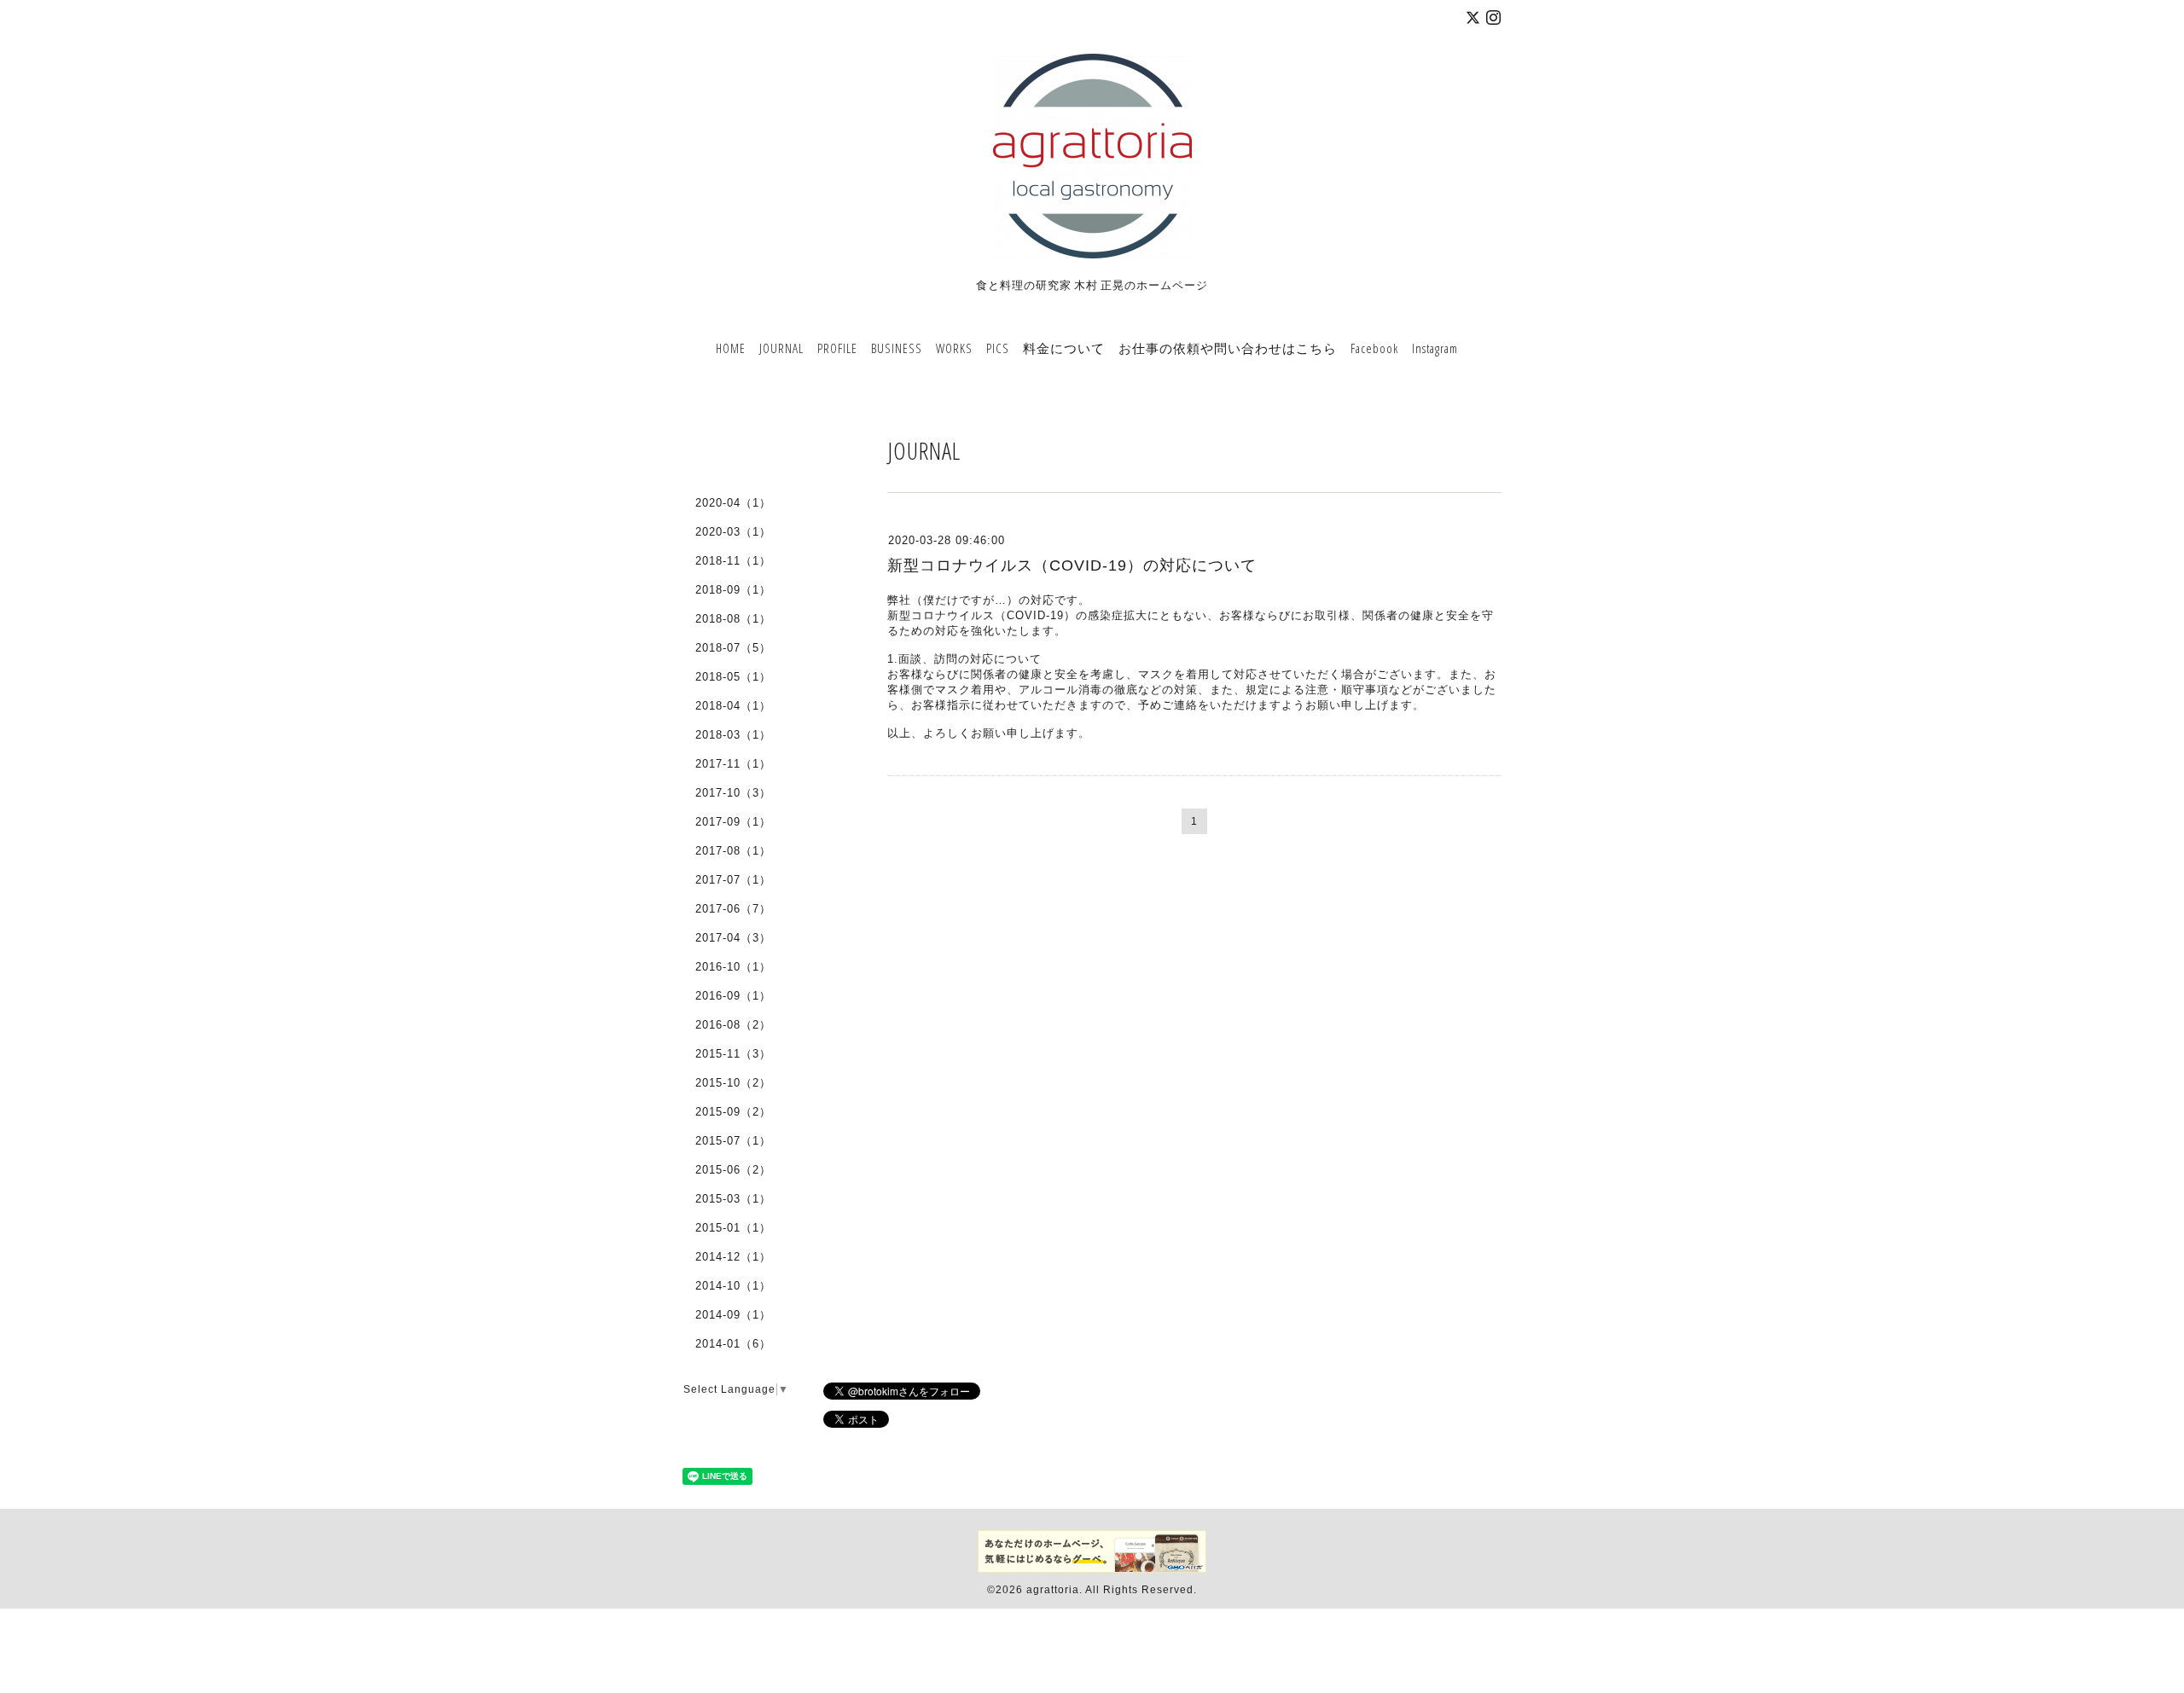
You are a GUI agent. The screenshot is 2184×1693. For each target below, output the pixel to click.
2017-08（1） (733, 851)
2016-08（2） (733, 1025)
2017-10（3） (733, 793)
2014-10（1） (733, 1286)
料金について (1064, 348)
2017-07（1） (733, 880)
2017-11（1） (733, 764)
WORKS (954, 348)
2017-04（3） (733, 938)
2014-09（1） (733, 1315)
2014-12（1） (733, 1257)
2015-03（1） (733, 1199)
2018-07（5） (733, 648)
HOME (731, 348)
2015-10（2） (733, 1083)
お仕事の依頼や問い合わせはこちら (1228, 348)
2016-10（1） (733, 967)
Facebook (1374, 348)
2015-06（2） (733, 1170)
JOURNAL (781, 348)
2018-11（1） (733, 561)
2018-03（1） (733, 735)
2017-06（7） (733, 909)
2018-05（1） (733, 677)
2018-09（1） (733, 590)
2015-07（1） (733, 1141)
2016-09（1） (733, 996)
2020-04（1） (733, 503)
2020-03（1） (733, 532)
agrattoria (1053, 1590)
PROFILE (837, 348)
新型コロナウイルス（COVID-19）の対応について (1072, 565)
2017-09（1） (733, 822)
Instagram (1435, 348)
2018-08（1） (733, 619)
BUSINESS (897, 348)
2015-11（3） (733, 1054)
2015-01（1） (733, 1228)
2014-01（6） (733, 1344)
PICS (998, 348)
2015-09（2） (733, 1112)
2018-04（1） (733, 706)
